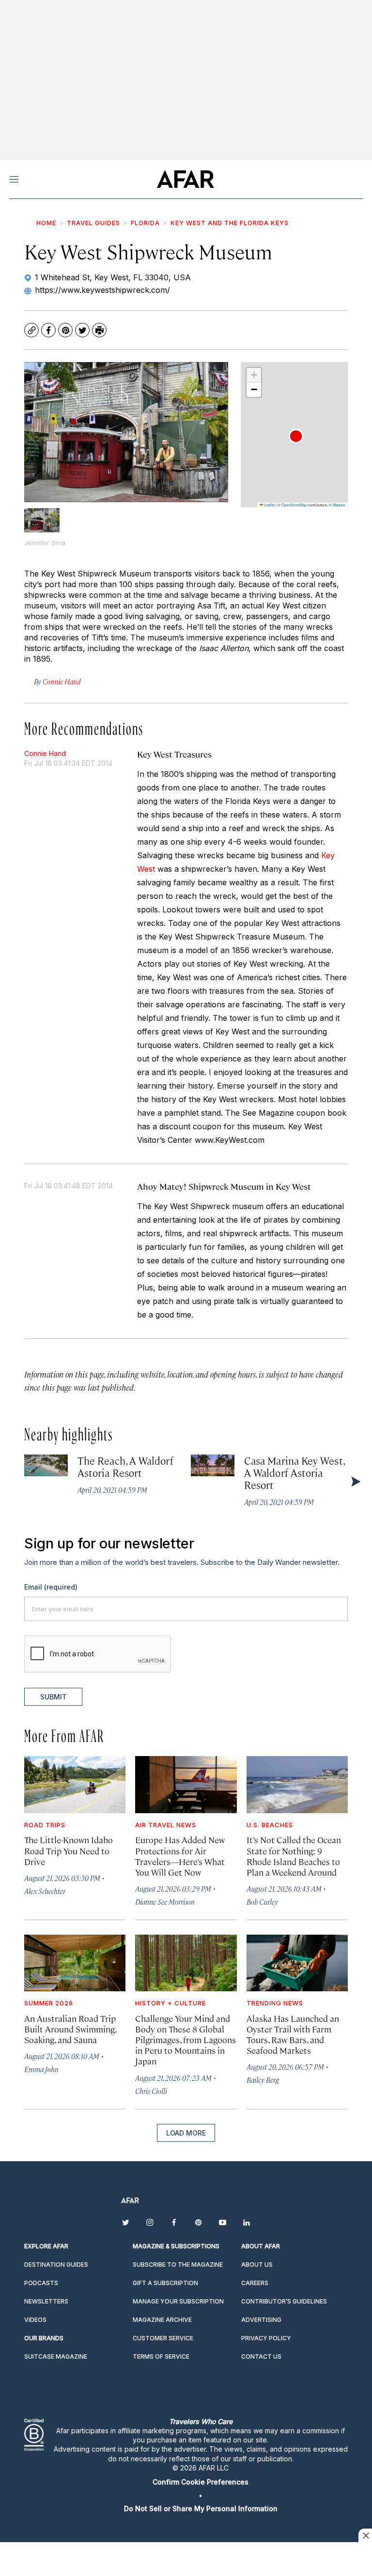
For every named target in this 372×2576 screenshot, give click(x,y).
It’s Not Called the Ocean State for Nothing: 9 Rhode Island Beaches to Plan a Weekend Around (294, 1856)
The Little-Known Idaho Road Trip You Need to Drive (69, 1850)
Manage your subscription (178, 2301)
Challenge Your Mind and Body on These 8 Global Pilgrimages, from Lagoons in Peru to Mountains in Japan (186, 2040)
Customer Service (163, 2338)
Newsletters (46, 2301)
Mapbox (339, 505)
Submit (54, 1697)
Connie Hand (45, 753)
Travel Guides (93, 223)
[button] (296, 436)
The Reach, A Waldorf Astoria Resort (125, 1466)
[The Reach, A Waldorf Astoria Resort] (46, 1465)
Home (46, 223)
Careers (255, 2283)
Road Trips (45, 1825)
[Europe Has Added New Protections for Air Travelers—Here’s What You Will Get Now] (186, 1784)
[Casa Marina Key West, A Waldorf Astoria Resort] (213, 1465)
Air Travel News (166, 1825)
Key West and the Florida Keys (230, 223)
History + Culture (170, 2003)
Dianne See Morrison (165, 1902)
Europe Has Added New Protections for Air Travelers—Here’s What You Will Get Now (180, 1856)
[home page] (185, 179)
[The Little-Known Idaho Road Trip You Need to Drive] (75, 1784)
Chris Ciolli (151, 2091)
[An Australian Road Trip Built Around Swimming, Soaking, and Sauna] (75, 1963)
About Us (257, 2265)
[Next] (355, 1481)
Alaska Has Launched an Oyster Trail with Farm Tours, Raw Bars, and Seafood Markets (293, 2034)
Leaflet (269, 505)
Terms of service (161, 2356)
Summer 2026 (49, 2003)
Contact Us (261, 2356)
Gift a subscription (165, 2283)
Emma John (41, 2069)
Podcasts (41, 2283)
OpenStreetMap (294, 505)
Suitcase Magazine (56, 2356)
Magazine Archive (162, 2320)
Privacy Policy (266, 2338)
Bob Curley (262, 1902)
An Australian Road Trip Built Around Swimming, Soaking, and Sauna (70, 2029)
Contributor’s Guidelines (284, 2301)
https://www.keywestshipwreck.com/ (102, 290)
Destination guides (56, 2265)
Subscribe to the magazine (178, 2265)
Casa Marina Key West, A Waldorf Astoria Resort (294, 1472)
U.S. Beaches (270, 1825)
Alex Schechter (45, 1891)
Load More (186, 2133)
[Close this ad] (365, 2535)
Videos (35, 2320)
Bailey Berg (263, 2080)
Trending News (275, 2003)
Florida (145, 223)
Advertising (261, 2320)
